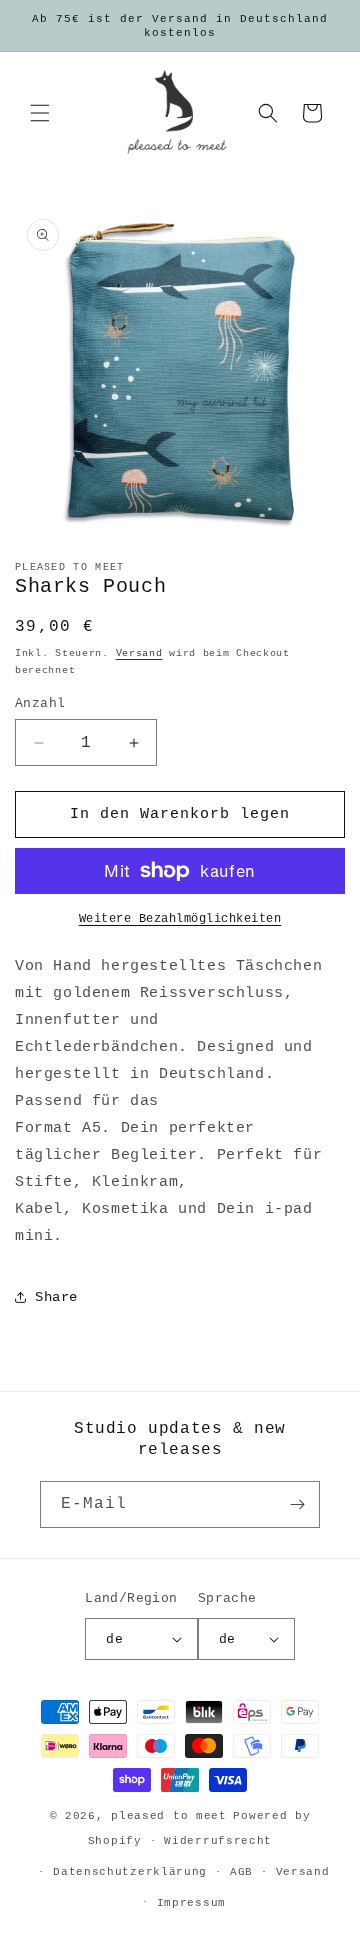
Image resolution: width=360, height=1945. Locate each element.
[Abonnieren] (297, 1504)
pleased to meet (169, 1816)
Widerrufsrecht (218, 1841)
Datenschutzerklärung (130, 1872)
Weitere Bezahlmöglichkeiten (180, 919)
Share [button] (56, 1297)
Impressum (191, 1903)
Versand (139, 653)
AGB (241, 1872)
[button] (40, 113)
